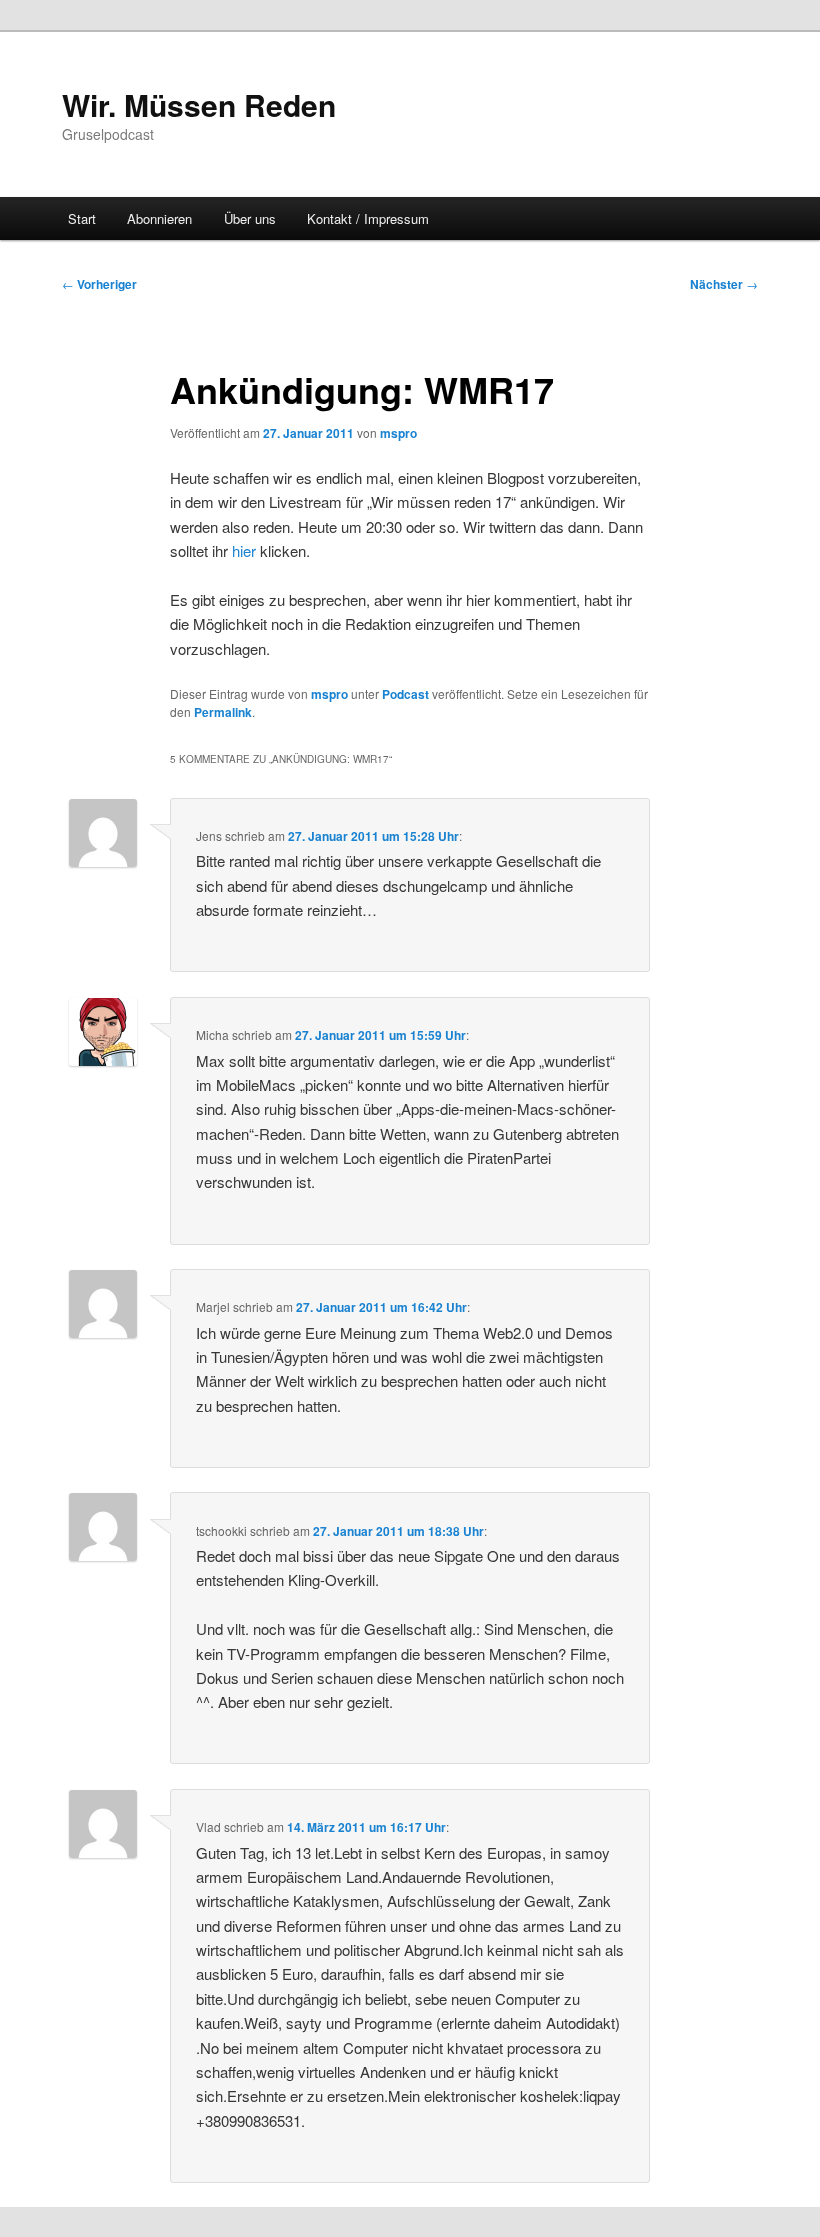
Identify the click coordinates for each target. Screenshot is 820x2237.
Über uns (250, 218)
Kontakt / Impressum (368, 218)
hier (244, 550)
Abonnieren (159, 218)
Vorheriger (99, 284)
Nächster (724, 284)
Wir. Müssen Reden (199, 104)
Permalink (223, 712)
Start (82, 218)
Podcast (405, 694)
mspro (398, 433)
